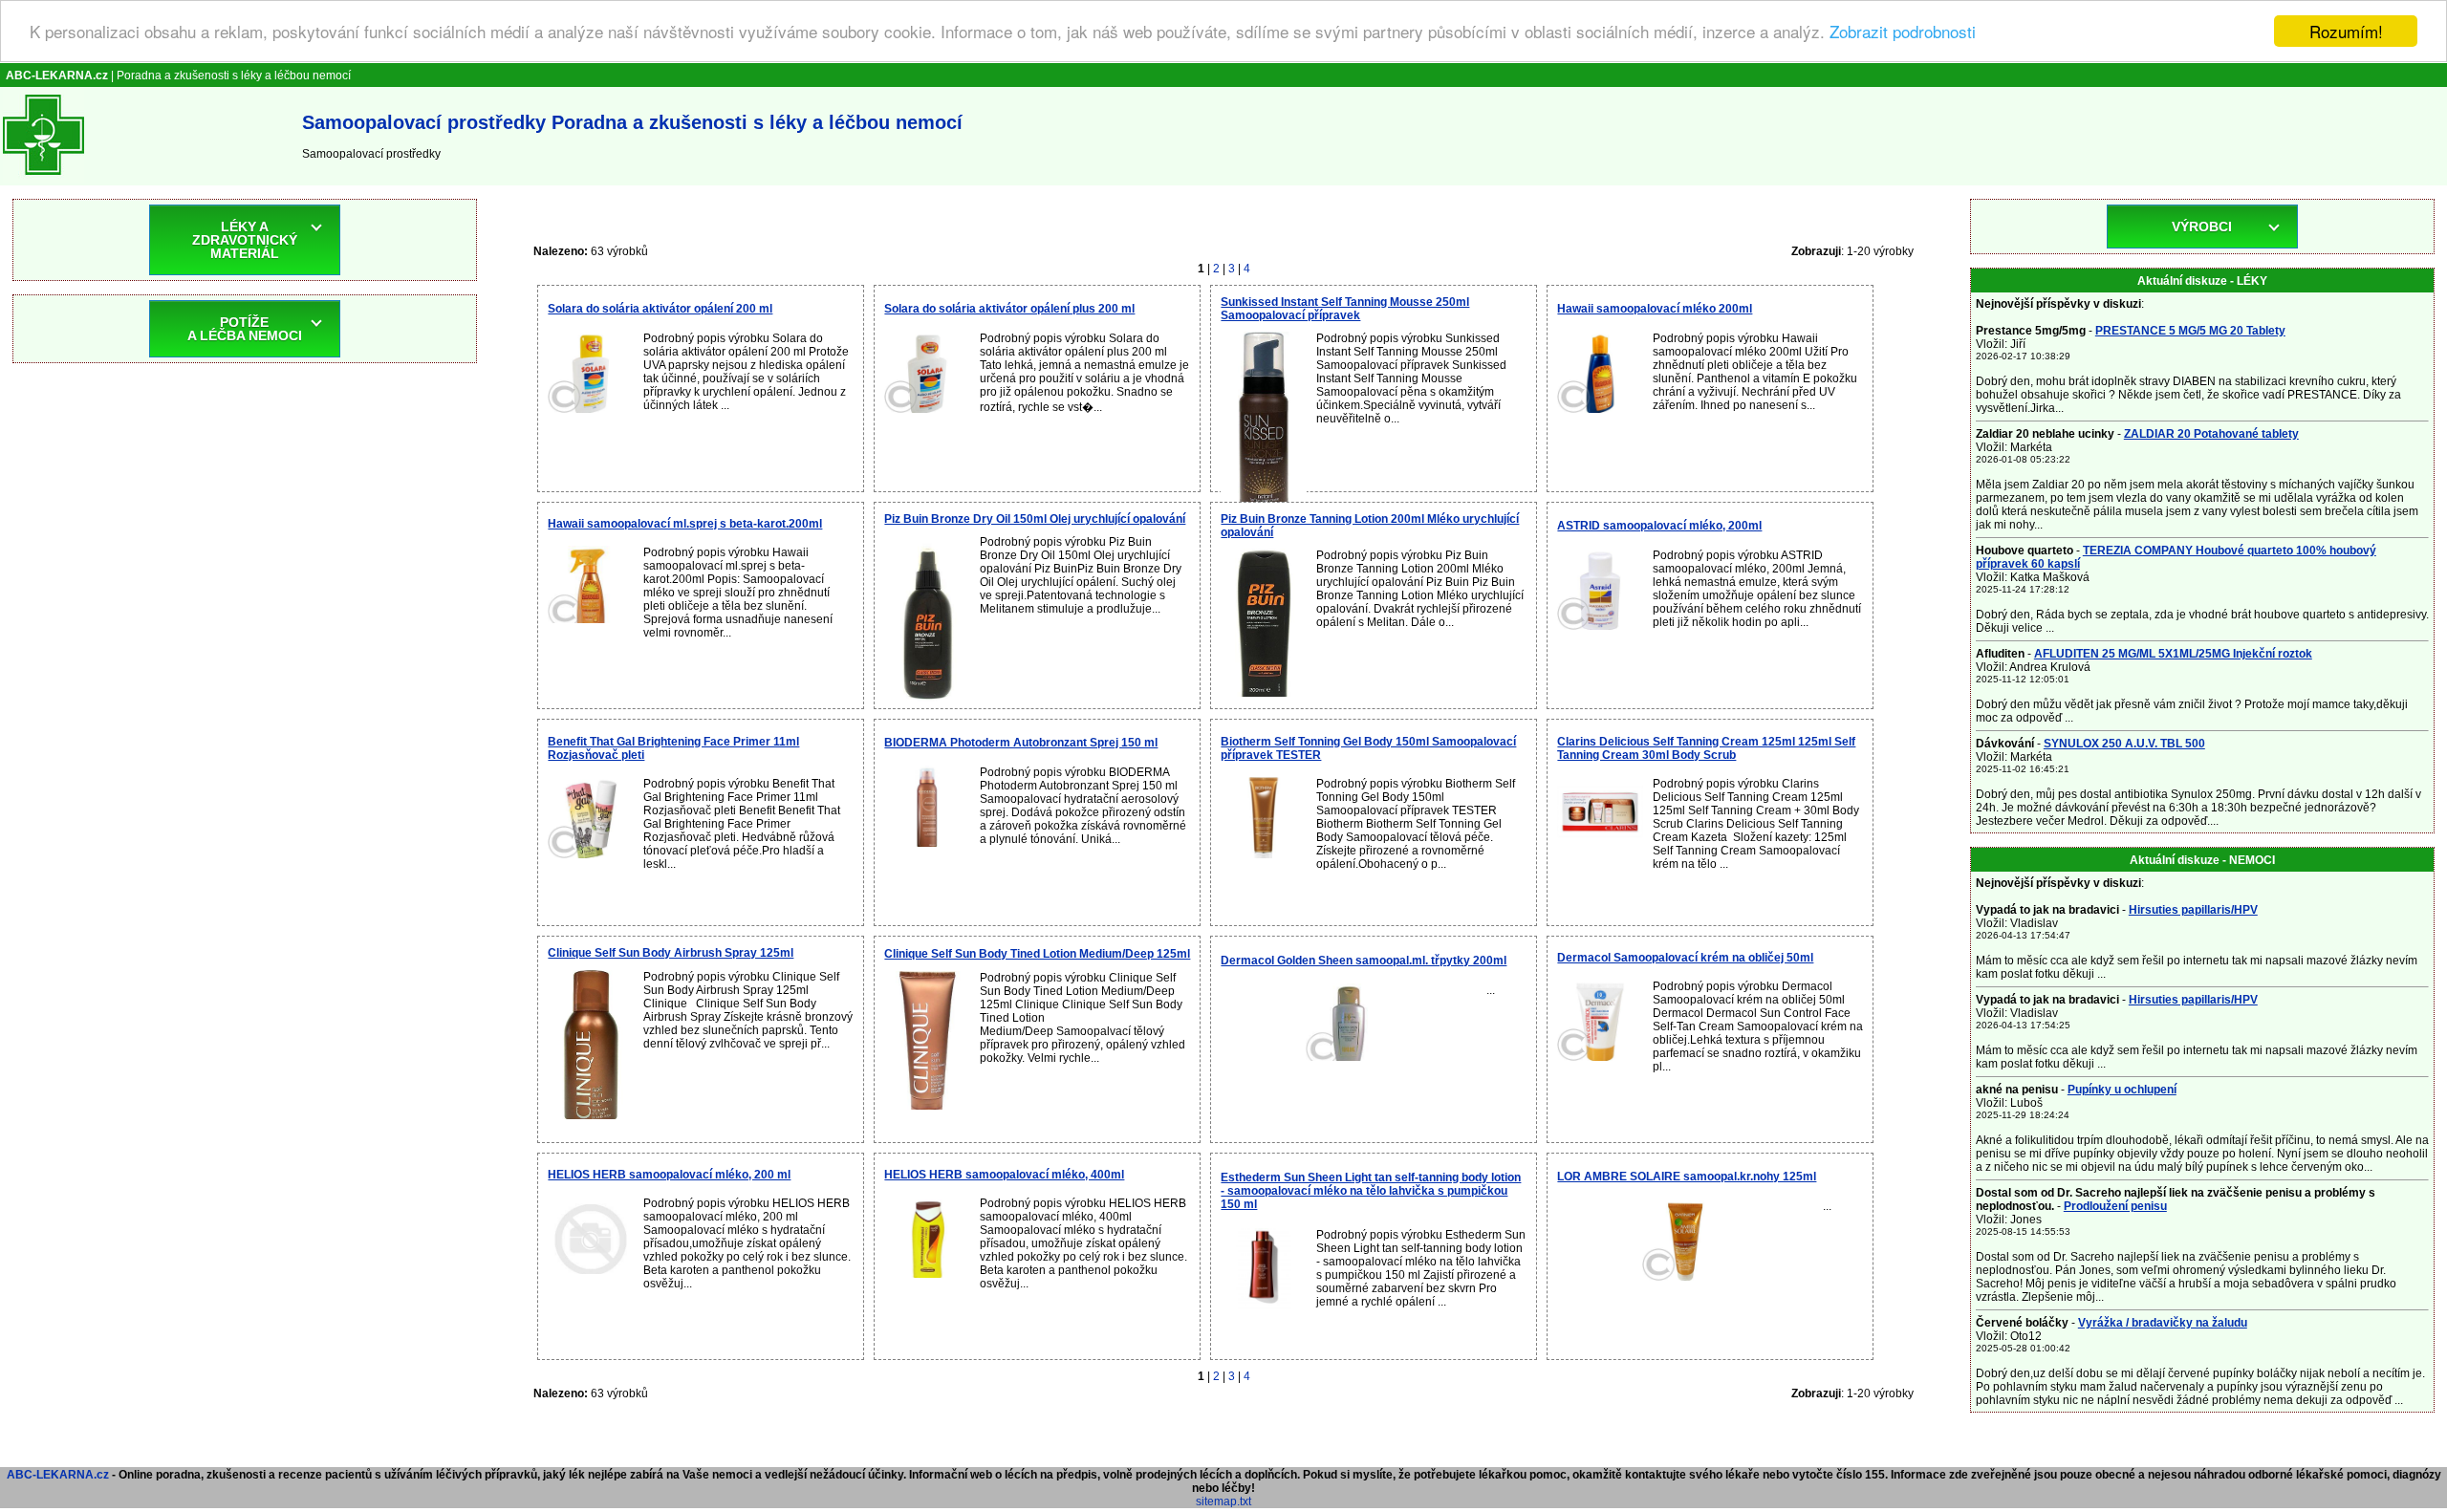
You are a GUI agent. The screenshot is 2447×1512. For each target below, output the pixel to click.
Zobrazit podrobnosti (1903, 32)
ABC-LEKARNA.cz (58, 1475)
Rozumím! (2346, 31)
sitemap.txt (1223, 1501)
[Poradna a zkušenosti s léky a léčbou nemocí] (43, 179)
